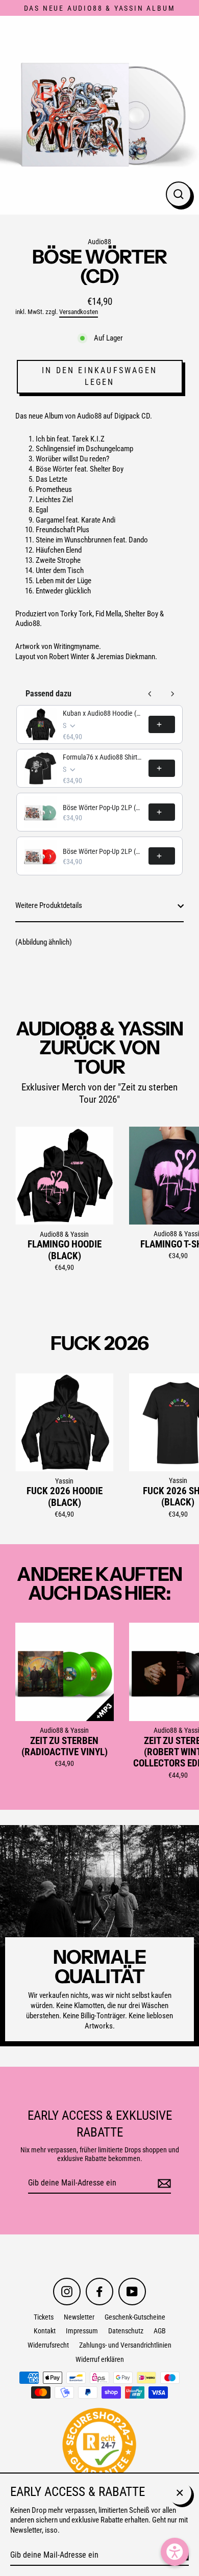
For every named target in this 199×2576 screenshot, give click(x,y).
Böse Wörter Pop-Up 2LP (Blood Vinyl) (103, 851)
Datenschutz (126, 2331)
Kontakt (45, 2331)
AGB (160, 2331)
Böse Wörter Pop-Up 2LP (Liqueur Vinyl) (103, 808)
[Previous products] (150, 694)
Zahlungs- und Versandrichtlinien (125, 2345)
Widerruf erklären (100, 2359)
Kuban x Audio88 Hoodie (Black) (103, 713)
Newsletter (79, 2317)
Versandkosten (79, 312)
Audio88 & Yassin (64, 1234)
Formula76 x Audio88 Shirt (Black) (103, 757)
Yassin (64, 1481)
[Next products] (172, 694)
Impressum (82, 2331)
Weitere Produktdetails (49, 905)
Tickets (44, 2317)
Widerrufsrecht (48, 2345)
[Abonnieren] (163, 2184)
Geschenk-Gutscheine (135, 2317)
